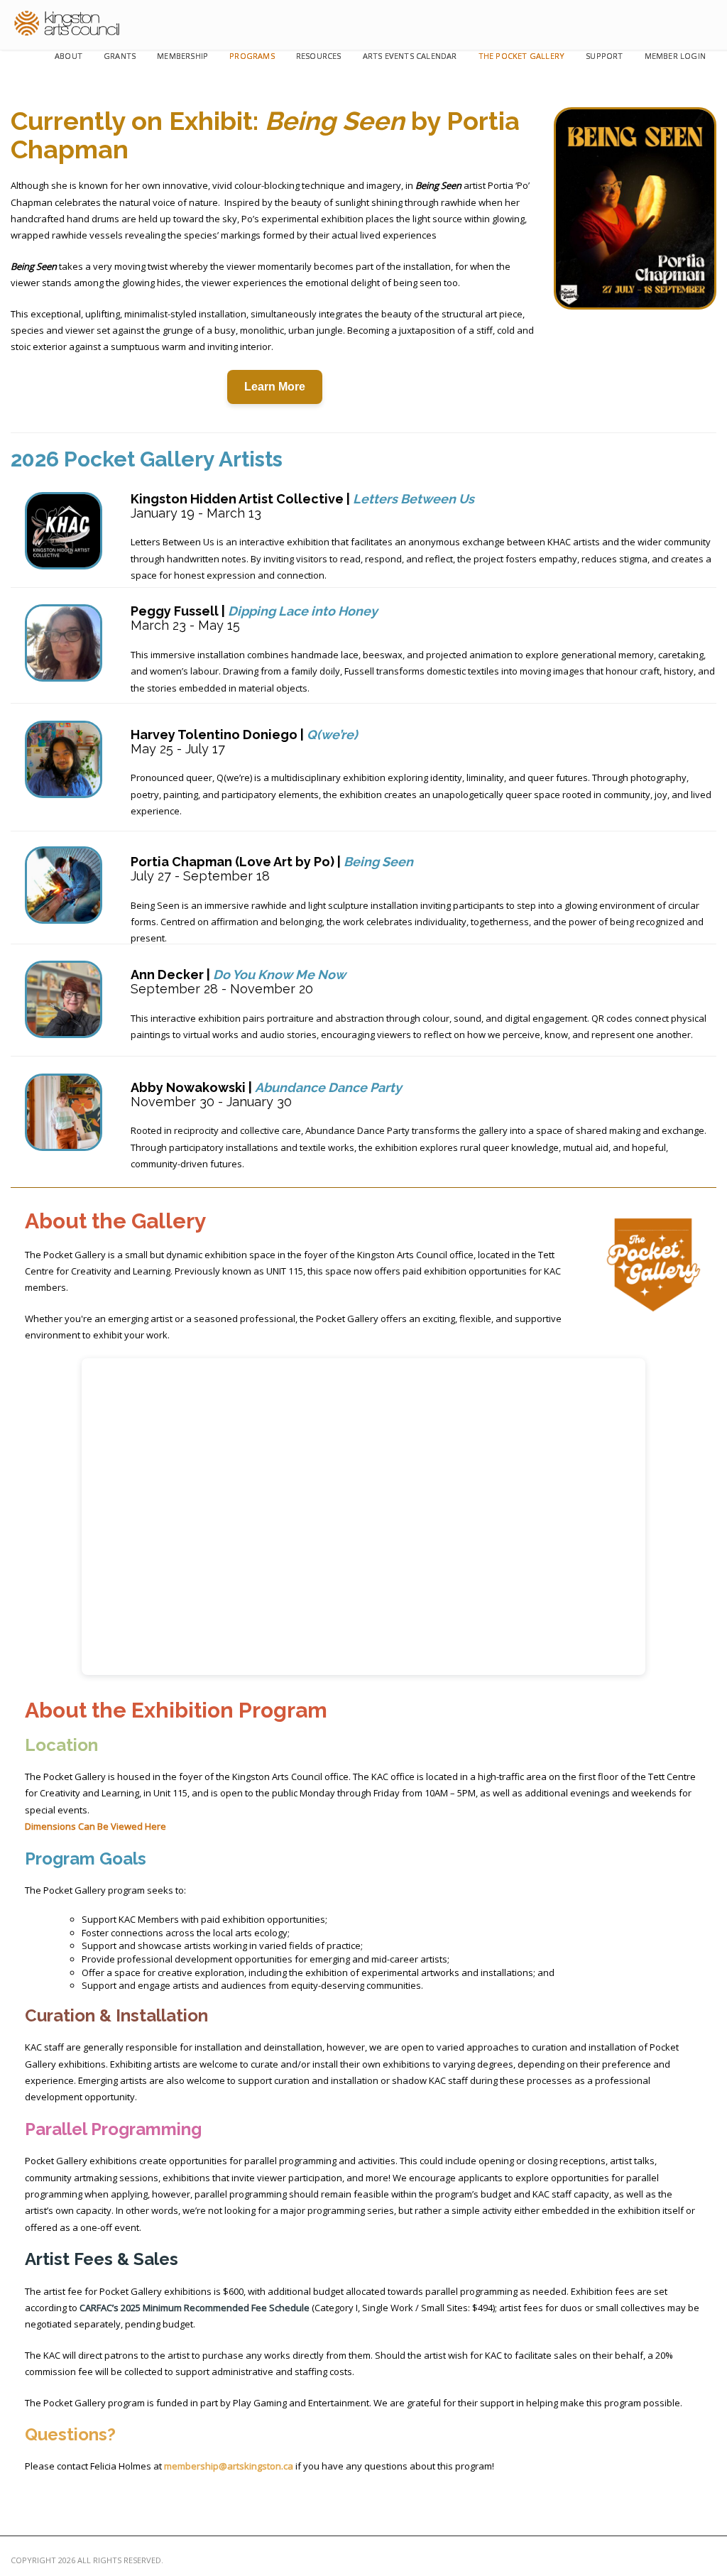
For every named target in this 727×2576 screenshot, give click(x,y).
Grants (120, 56)
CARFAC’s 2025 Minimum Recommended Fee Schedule (195, 2308)
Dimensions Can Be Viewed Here (95, 1826)
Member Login (675, 56)
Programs (252, 56)
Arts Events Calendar (410, 56)
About (69, 56)
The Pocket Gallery (522, 56)
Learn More (275, 387)
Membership (182, 56)
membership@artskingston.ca (229, 2466)
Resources (319, 56)
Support (604, 56)
